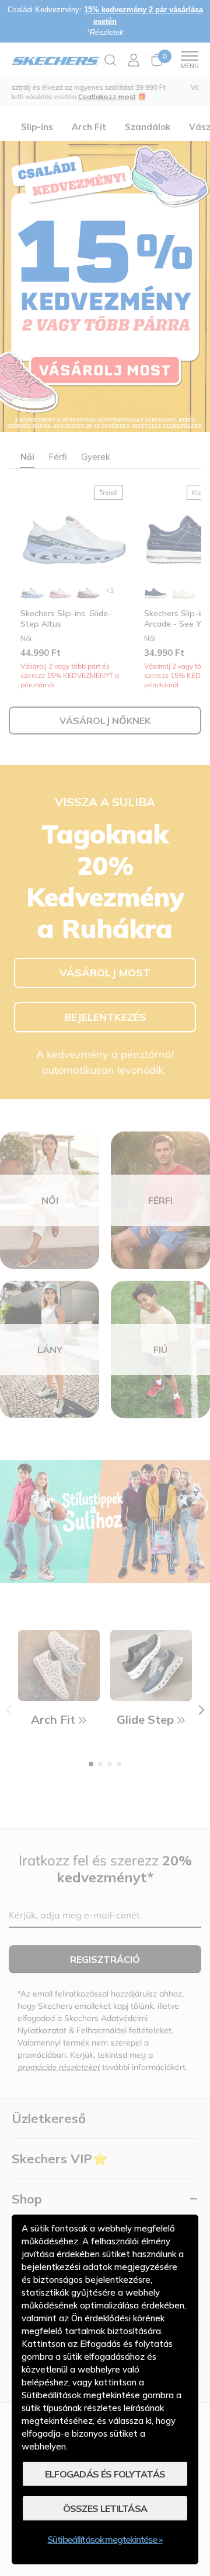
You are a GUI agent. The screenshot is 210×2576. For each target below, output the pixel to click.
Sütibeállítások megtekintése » (105, 2539)
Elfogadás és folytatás (105, 2474)
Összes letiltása (105, 2508)
